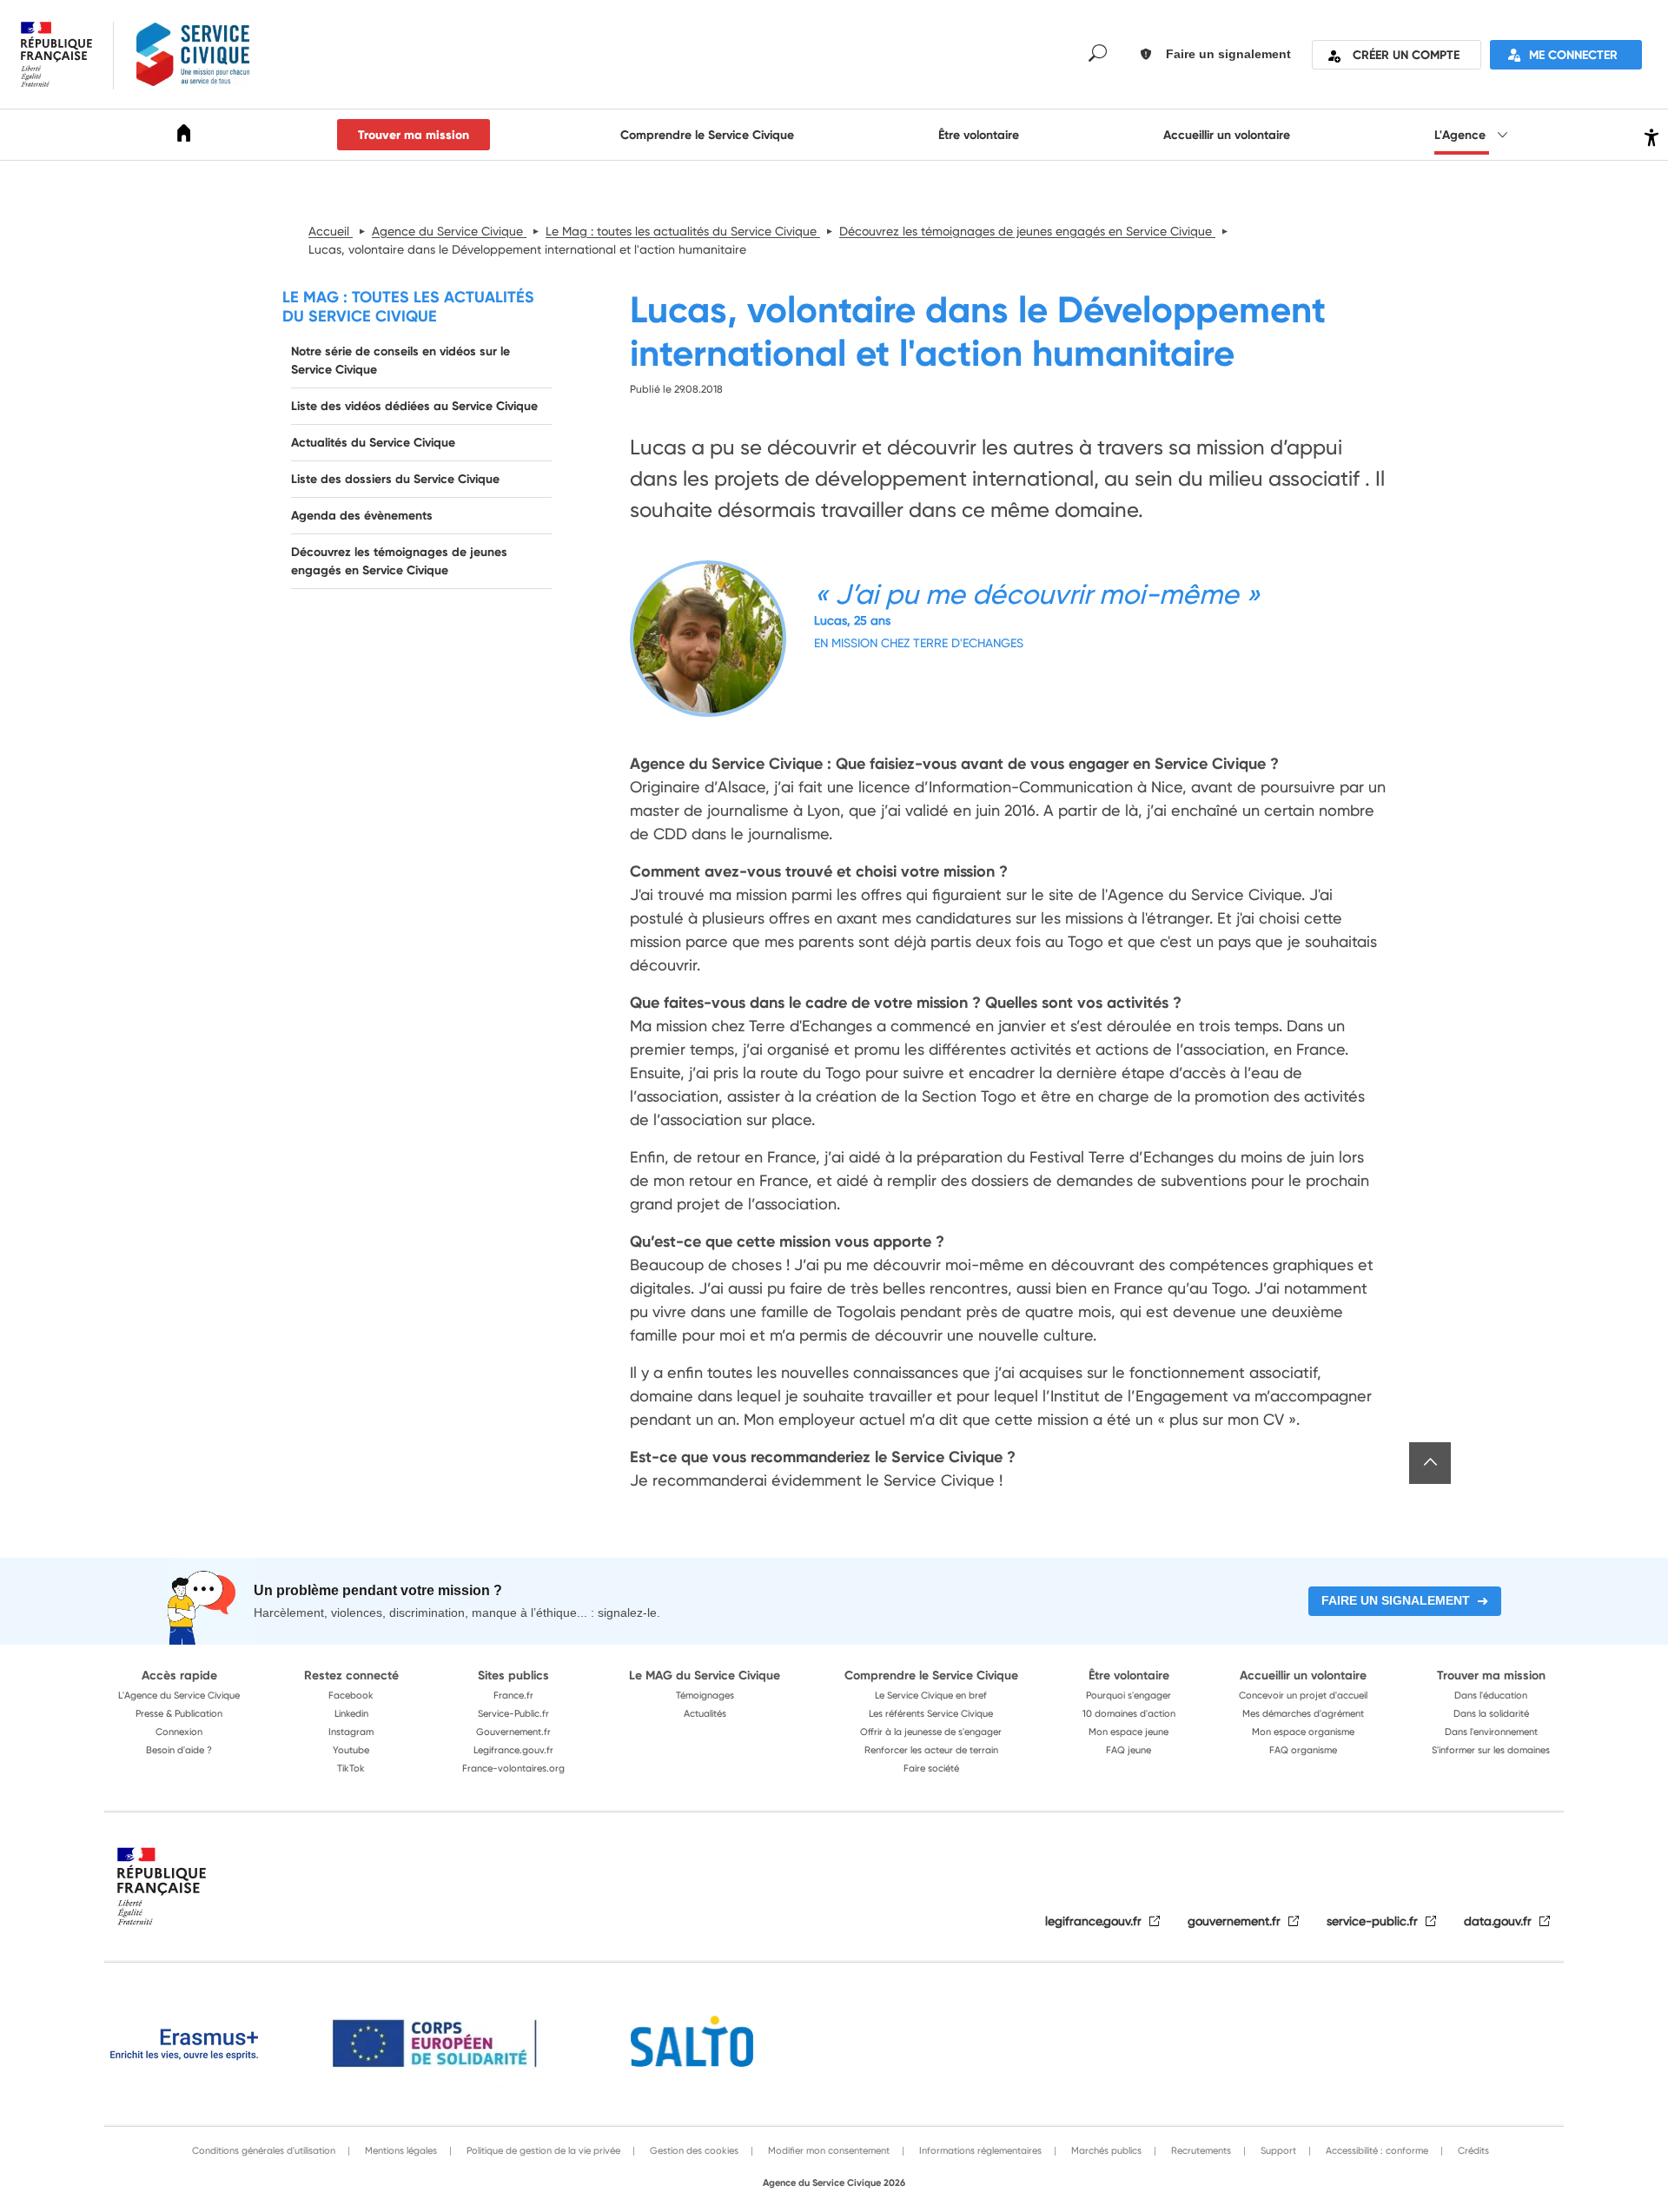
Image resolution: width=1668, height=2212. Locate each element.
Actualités (705, 1713)
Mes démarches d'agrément (1303, 1713)
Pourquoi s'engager (1129, 1695)
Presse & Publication (179, 1713)
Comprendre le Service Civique (707, 135)
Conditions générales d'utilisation (264, 2150)
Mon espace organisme (1303, 1732)
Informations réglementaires (979, 2150)
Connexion (179, 1732)
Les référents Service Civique (931, 1713)
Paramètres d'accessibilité (1649, 135)
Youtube (351, 1750)
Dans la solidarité (1491, 1713)
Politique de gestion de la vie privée (542, 2150)
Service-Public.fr (513, 1713)
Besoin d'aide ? (179, 1750)
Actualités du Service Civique (373, 442)
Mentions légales (400, 2150)
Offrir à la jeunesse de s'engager (931, 1732)
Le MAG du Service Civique (705, 1675)
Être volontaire (979, 135)
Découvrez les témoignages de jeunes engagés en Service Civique (399, 561)
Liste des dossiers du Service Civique (395, 479)
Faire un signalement (1396, 1600)
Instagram (351, 1732)
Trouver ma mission (414, 135)
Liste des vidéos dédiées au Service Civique (414, 406)
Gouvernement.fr (513, 1732)
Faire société (931, 1768)
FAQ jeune (1129, 1750)
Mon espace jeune (1129, 1732)
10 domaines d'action (1129, 1713)
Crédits (1472, 2150)
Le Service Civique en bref (931, 1695)
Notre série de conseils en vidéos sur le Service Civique (400, 360)
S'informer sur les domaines (1491, 1750)
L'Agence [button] (1462, 135)
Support (1277, 2150)
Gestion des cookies (693, 2150)
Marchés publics (1105, 2150)
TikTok (351, 1768)
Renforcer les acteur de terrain (931, 1750)
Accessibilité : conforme (1376, 2150)
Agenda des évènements (362, 515)
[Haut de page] (1430, 1463)
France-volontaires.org (513, 1768)
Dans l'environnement (1491, 1732)
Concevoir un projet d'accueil (1303, 1695)
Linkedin (351, 1713)
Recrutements (1200, 2150)
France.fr (513, 1695)
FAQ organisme (1303, 1750)
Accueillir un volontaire (1227, 135)
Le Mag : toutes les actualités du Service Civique (408, 306)
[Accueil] (184, 136)
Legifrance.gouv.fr (513, 1750)
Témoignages (705, 1695)
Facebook (351, 1695)
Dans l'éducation (1491, 1695)
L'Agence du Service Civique (179, 1695)
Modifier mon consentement (827, 2150)
